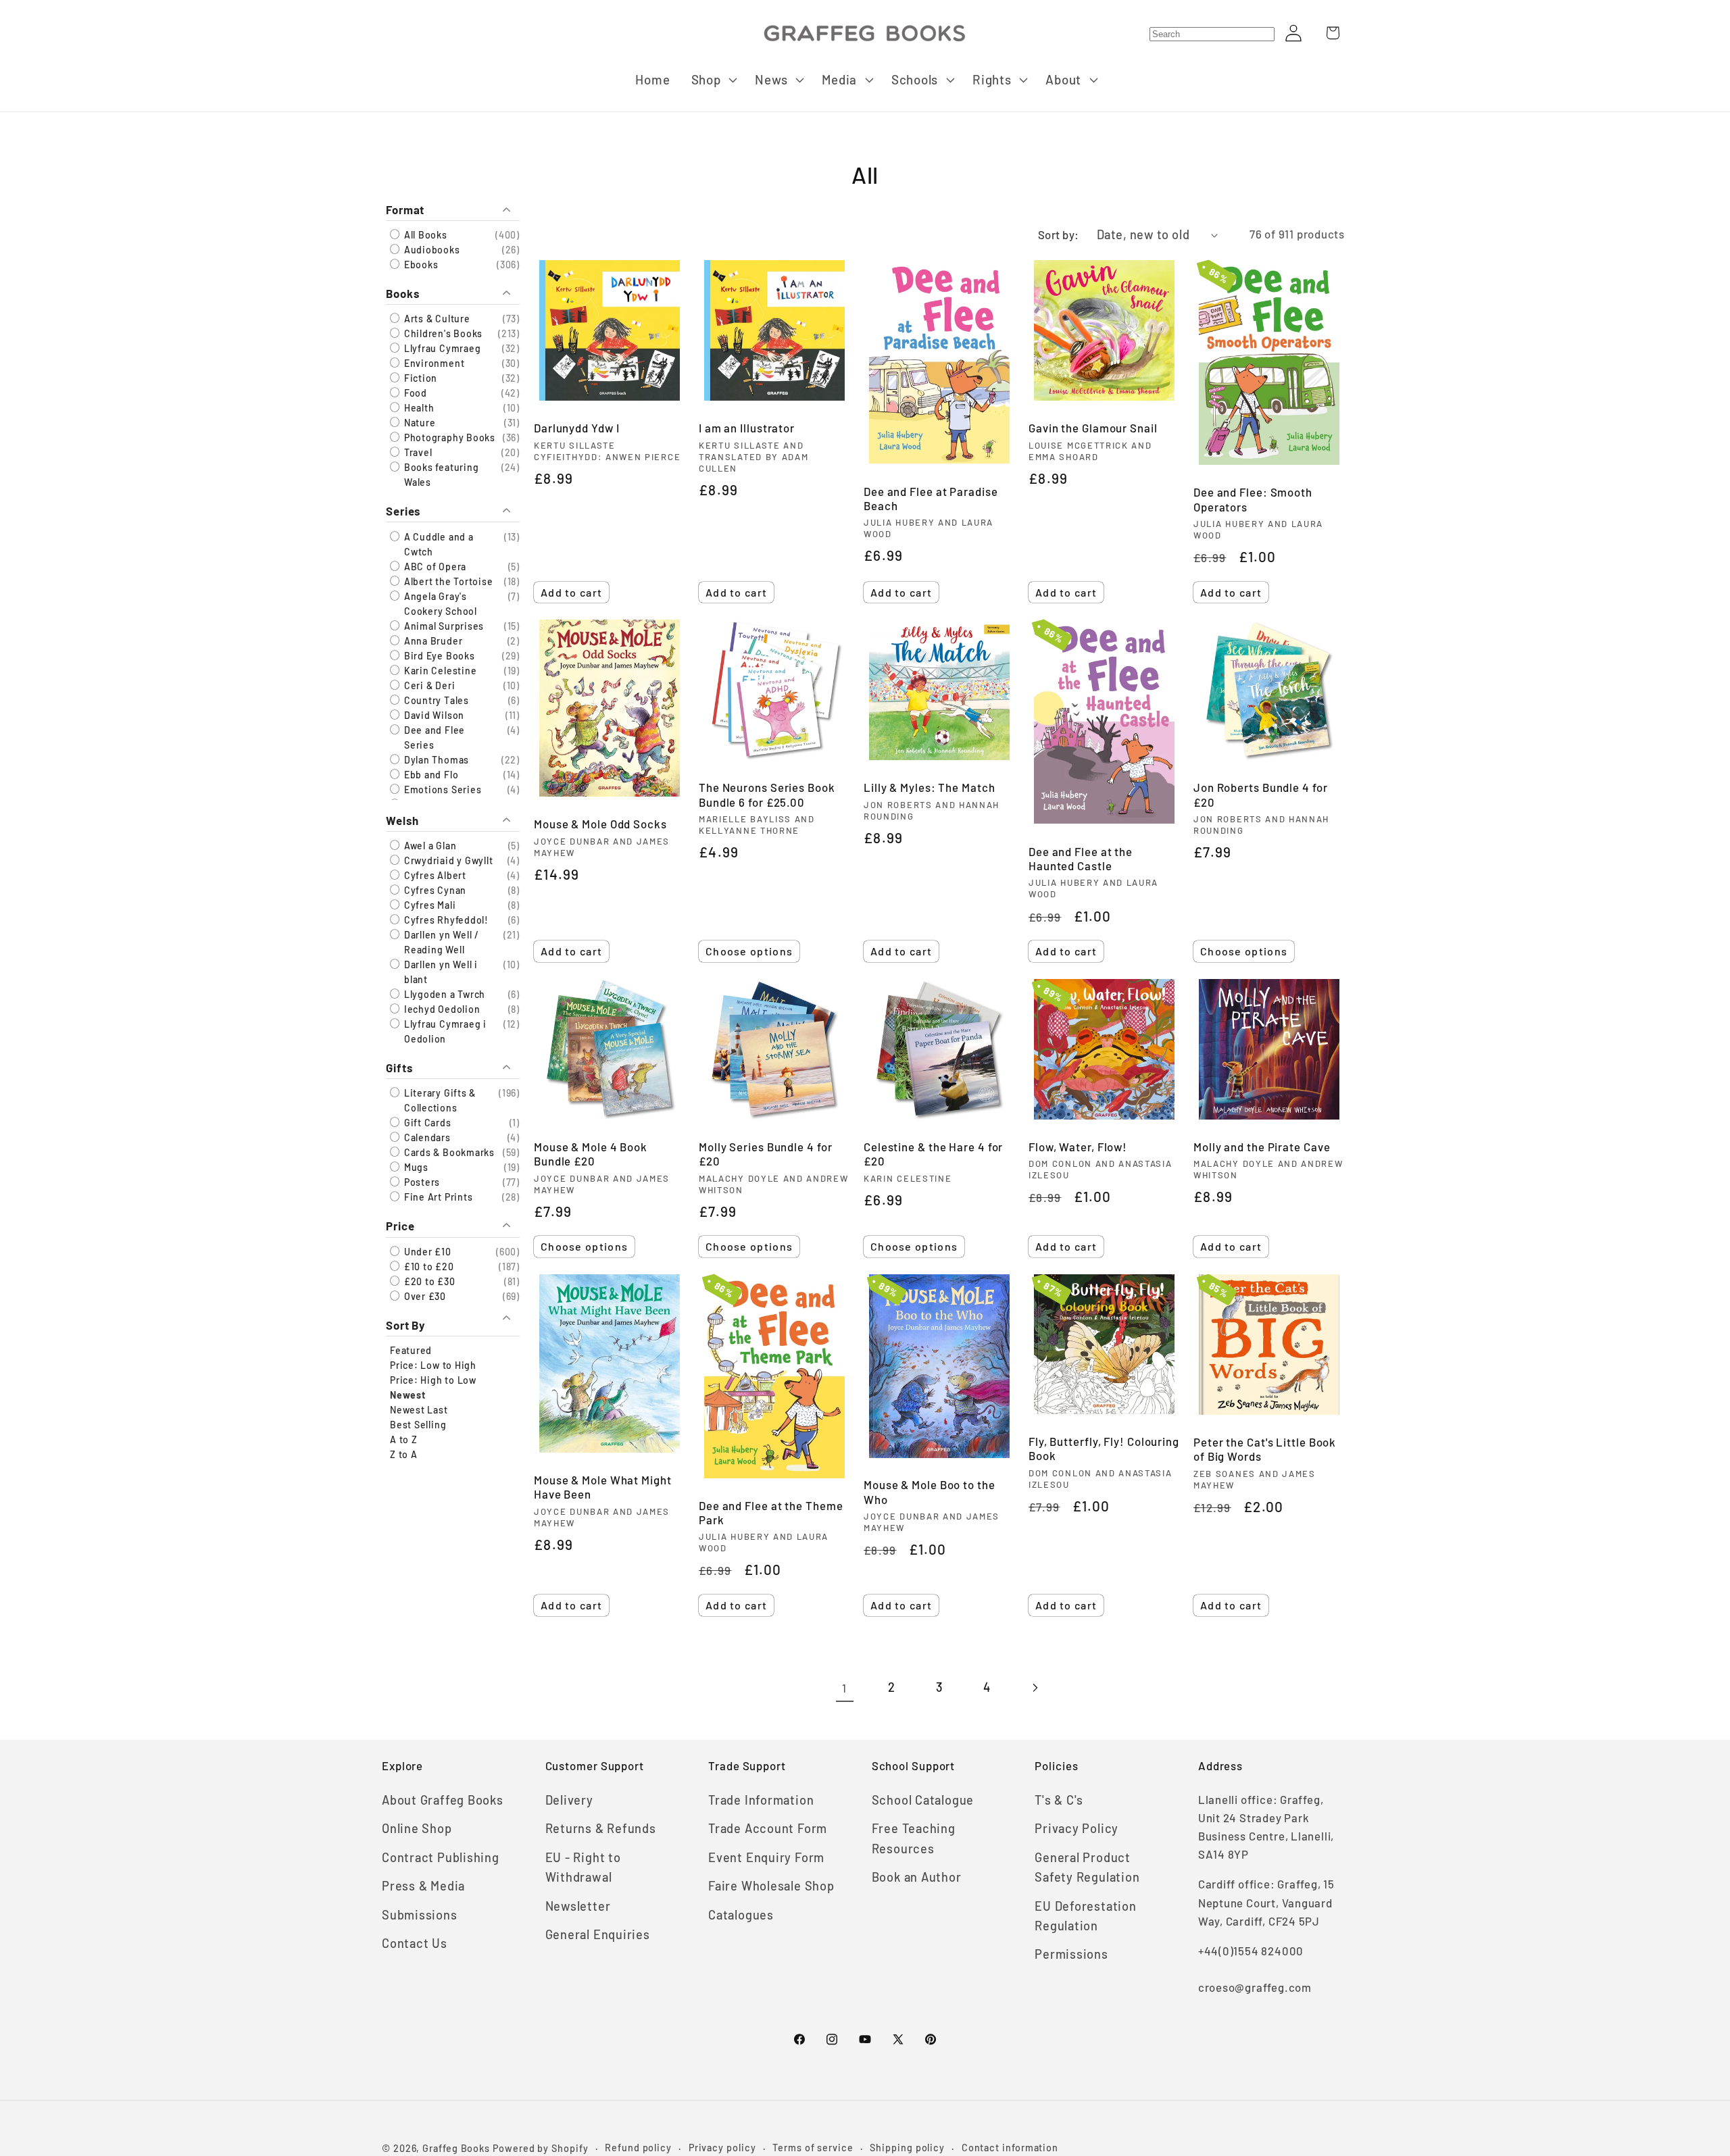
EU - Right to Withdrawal (583, 1867)
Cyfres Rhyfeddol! (445, 921)
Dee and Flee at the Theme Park (771, 1512)
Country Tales (435, 700)
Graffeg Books (456, 2148)
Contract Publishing (441, 1857)
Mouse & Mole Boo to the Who (930, 1491)
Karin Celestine (439, 671)
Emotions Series (441, 789)
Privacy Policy (1077, 1828)
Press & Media (423, 1886)
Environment (433, 364)
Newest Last (419, 1410)
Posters (421, 1183)
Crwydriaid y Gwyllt (447, 861)
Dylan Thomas (435, 760)
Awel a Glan (429, 846)
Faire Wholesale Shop (771, 1886)
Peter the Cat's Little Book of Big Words (1265, 1449)
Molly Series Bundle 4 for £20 (766, 1154)
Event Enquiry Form (766, 1857)
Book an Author (917, 1877)
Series (403, 511)
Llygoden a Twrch (443, 995)
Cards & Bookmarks (448, 1153)
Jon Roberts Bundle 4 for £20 (1261, 794)
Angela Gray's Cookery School (439, 604)
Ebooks (420, 265)
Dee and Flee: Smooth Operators (1253, 499)
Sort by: (1059, 234)
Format (405, 209)
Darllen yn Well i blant (440, 973)
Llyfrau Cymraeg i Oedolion (444, 1032)
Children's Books (442, 334)
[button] (713, 80)
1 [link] (844, 1688)
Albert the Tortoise (447, 581)
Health (418, 408)
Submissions (420, 1915)
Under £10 (426, 1252)
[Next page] (1034, 1688)
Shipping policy (907, 2148)
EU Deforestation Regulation (1085, 1916)
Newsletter (578, 1906)
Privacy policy (722, 2148)
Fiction (419, 379)
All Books (424, 235)
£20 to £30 (428, 1281)
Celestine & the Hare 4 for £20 (933, 1154)
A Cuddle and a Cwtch (438, 544)
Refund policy (638, 2148)
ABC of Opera (434, 567)
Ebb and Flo (430, 775)
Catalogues (741, 1915)
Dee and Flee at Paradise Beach (931, 498)
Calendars (426, 1138)
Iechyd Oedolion (441, 1010)
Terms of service (813, 2148)
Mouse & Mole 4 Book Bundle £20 (591, 1154)
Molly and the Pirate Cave (1262, 1147)
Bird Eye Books (438, 656)
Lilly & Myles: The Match (930, 787)
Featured (411, 1350)
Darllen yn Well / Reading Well (440, 943)
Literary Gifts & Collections (439, 1101)
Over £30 (424, 1296)
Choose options (749, 951)
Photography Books (448, 438)
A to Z (404, 1439)
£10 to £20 (428, 1267)
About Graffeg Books (443, 1800)
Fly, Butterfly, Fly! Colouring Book (1104, 1448)
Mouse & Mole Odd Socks (600, 824)
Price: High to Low (433, 1380)
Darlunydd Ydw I (577, 428)
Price (400, 1226)
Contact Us (415, 1943)
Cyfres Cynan (434, 891)
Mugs (415, 1168)
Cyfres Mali (428, 906)
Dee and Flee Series (433, 737)
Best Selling (418, 1425)
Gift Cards (426, 1123)
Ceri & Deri (428, 685)
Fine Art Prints (437, 1198)
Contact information (1010, 2148)
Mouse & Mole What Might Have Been (603, 1487)
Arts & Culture (436, 319)
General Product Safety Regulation (1087, 1867)
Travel (417, 453)
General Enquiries (598, 1934)
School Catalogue (923, 1800)
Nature (418, 423)
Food (414, 394)
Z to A (404, 1454)
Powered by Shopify (540, 2148)
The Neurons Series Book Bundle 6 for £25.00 (767, 794)
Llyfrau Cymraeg (441, 349)
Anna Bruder (432, 641)
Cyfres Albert (434, 876)
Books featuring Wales (440, 475)
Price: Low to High (433, 1365)
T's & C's (1059, 1800)
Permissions (1071, 1954)
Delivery (569, 1800)
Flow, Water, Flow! (1078, 1147)
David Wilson (433, 715)
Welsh (402, 821)
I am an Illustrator (747, 428)
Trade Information (761, 1800)
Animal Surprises (443, 626)
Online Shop (417, 1828)
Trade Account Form (768, 1828)
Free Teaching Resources (914, 1838)
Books (403, 293)
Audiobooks (431, 250)
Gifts (399, 1068)
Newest (408, 1395)
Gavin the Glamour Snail (1093, 428)
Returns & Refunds (601, 1828)
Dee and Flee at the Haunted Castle (1081, 858)
